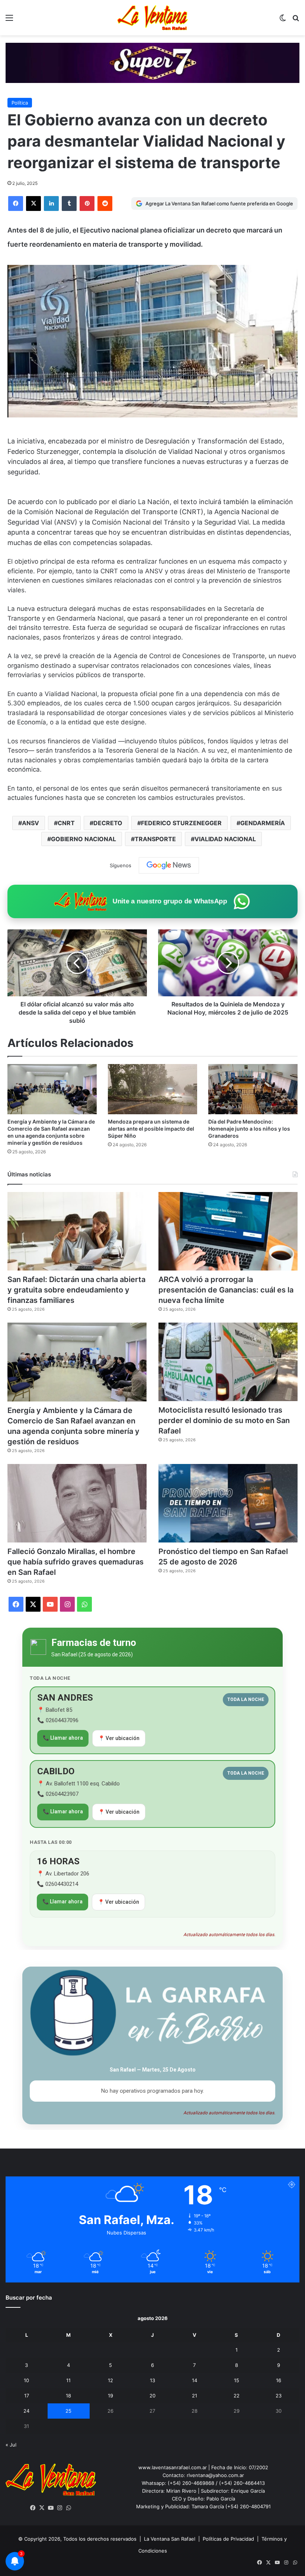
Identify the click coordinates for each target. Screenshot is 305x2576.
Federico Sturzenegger (181, 823)
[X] (33, 204)
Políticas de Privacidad (228, 2539)
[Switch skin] (283, 20)
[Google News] (169, 865)
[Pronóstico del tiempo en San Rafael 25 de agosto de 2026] (228, 1503)
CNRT (66, 823)
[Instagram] (60, 2508)
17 (27, 2396)
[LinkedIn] (51, 204)
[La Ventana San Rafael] (152, 18)
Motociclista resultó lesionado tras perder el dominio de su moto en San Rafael (224, 1420)
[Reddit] (105, 204)
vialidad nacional (225, 839)
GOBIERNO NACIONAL (84, 839)
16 (279, 2380)
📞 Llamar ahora (63, 1738)
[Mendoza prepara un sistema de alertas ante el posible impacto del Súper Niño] (152, 1089)
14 (195, 2380)
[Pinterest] (87, 204)
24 (26, 2411)
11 (68, 2380)
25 (68, 2411)
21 (195, 2396)
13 (152, 2380)
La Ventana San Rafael (170, 2539)
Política (20, 103)
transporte (155, 839)
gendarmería (263, 823)
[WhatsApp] (69, 2508)
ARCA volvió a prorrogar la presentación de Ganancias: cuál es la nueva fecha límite (226, 1290)
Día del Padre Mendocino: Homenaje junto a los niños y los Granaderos (249, 1129)
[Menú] (9, 20)
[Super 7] (152, 62)
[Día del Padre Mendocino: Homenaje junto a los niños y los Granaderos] (253, 1089)
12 (110, 2380)
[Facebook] (16, 204)
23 (279, 2396)
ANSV (30, 823)
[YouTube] (51, 2508)
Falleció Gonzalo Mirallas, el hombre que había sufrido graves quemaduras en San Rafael (76, 1562)
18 (68, 2396)
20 (152, 2396)
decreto (108, 823)
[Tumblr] (69, 204)
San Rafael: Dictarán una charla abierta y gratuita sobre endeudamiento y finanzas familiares (76, 1290)
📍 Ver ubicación (119, 1738)
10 (26, 2380)
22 (237, 2396)
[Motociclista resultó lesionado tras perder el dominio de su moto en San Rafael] (228, 1362)
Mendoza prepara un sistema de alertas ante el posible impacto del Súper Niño (151, 1129)
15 (237, 2380)
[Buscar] (296, 20)
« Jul (11, 2445)
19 (110, 2396)
